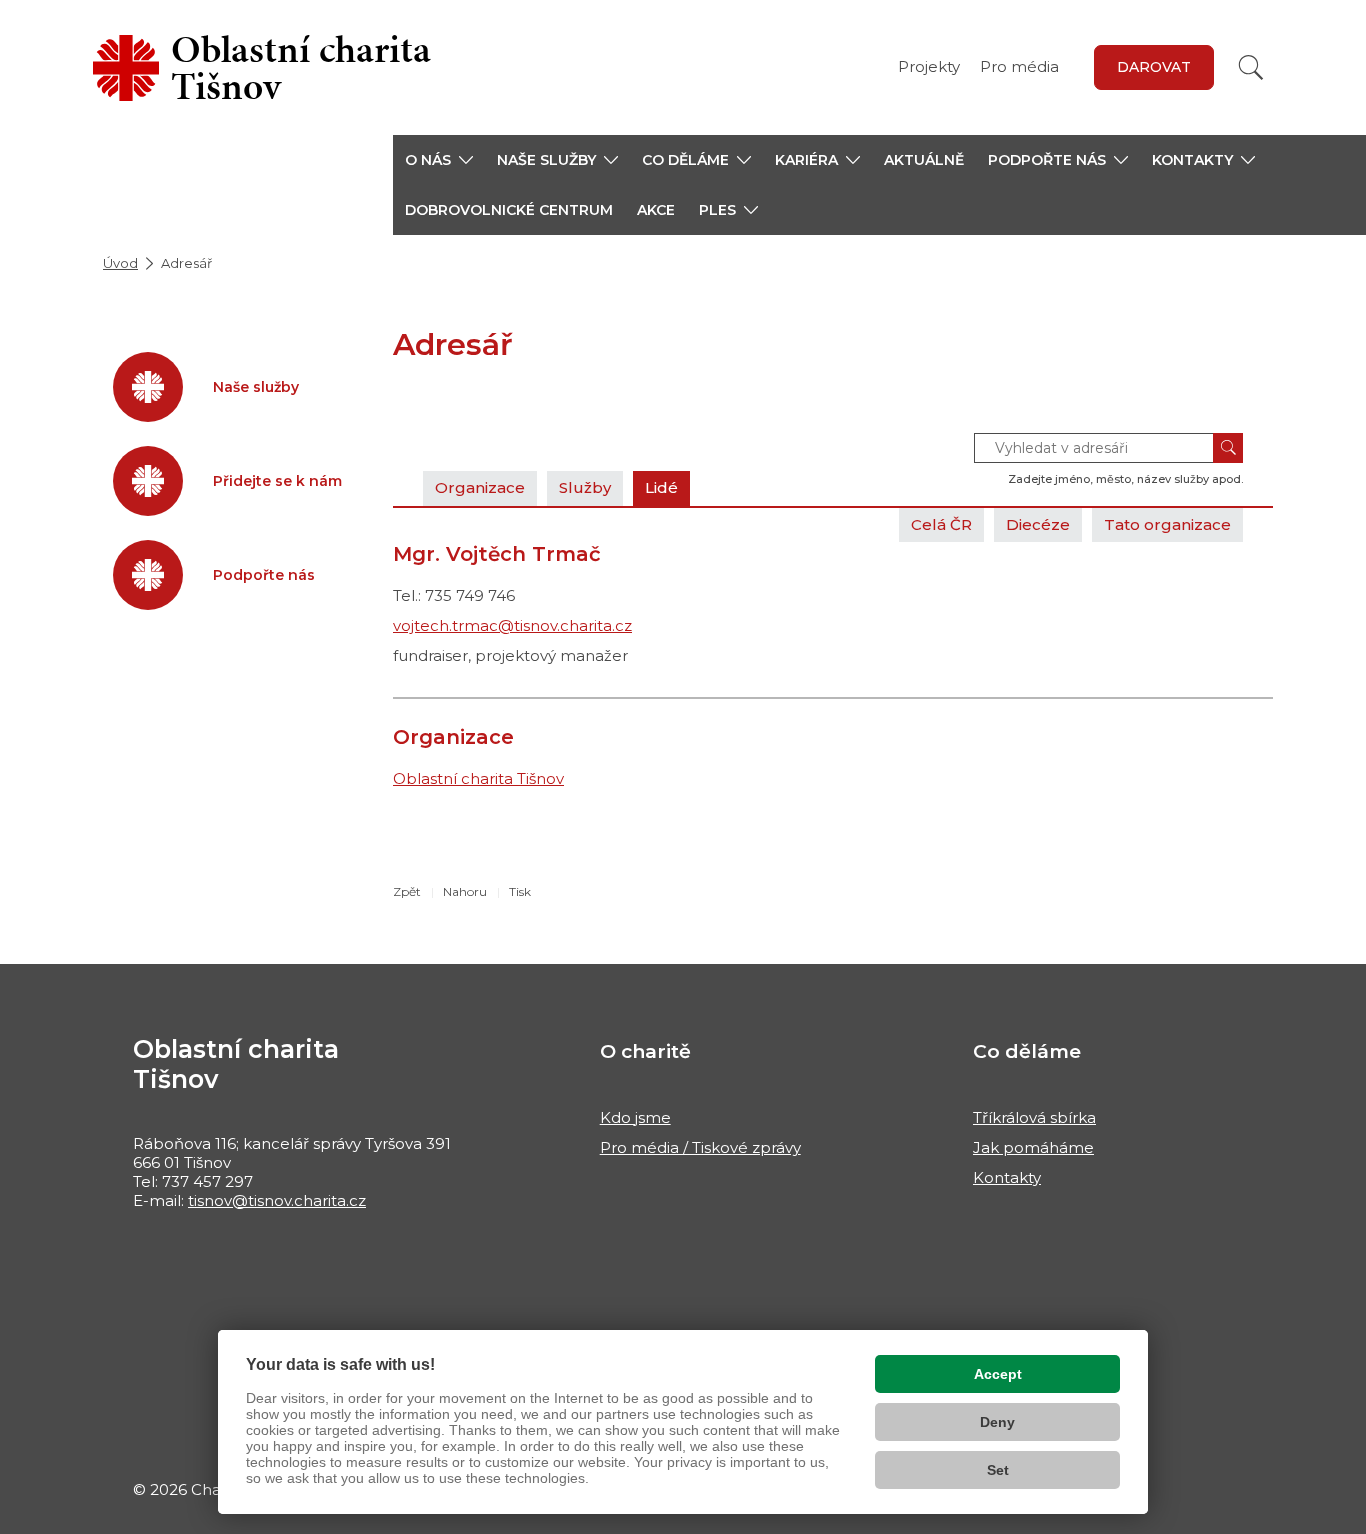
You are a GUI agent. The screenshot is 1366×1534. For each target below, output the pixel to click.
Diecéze (1038, 524)
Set (998, 1470)
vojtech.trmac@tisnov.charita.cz (512, 625)
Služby (585, 487)
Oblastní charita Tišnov (478, 778)
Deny (997, 1422)
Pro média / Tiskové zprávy (700, 1147)
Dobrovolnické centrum (509, 210)
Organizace (480, 487)
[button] (439, 160)
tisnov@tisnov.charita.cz (277, 1200)
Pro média (1019, 66)
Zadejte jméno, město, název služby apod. (1125, 479)
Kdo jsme (635, 1117)
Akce (656, 210)
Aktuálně (924, 160)
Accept (998, 1374)
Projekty (929, 66)
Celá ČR (941, 524)
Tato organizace (1167, 524)
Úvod (120, 263)
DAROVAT (1154, 67)
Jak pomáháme (1033, 1147)
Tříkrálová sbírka (1034, 1117)
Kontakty (1007, 1177)
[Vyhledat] (1251, 67)
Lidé (661, 487)
